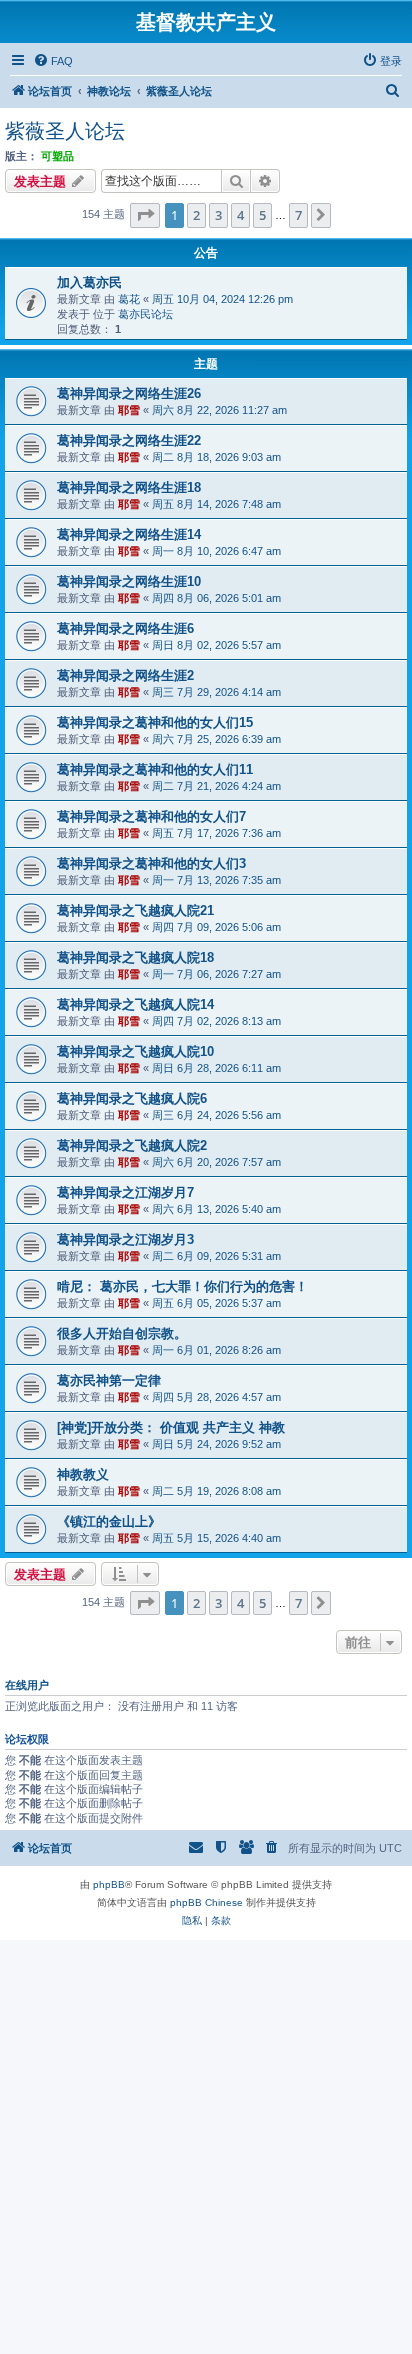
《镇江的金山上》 (109, 1521)
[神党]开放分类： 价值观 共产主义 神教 (171, 1427)
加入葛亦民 (89, 282)
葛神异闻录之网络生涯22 (129, 440)
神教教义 (83, 1474)
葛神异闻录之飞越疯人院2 (132, 1145)
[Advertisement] (206, 2146)
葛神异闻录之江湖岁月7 (125, 1192)
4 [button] (240, 215)
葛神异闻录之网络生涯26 (129, 393)
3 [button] (218, 215)
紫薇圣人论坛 (65, 131)
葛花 (129, 299)
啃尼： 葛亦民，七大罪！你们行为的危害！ (182, 1286)
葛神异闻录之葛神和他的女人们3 (151, 863)
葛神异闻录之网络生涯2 (125, 675)
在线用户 (27, 1685)
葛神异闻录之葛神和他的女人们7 (151, 816)
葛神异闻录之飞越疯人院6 (132, 1098)
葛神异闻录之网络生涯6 (125, 628)
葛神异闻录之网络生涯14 (129, 534)
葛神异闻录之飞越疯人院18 (135, 957)
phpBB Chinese (206, 1902)
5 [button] (262, 215)
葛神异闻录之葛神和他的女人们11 (155, 769)
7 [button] (298, 215)
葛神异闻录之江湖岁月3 (125, 1239)
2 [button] (196, 215)
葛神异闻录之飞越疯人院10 (135, 1051)
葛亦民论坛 (145, 314)
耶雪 (129, 410)
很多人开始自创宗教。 (122, 1333)
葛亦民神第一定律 (109, 1380)
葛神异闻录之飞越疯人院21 (135, 910)
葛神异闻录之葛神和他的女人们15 (155, 722)
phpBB (109, 1884)
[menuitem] (53, 61)
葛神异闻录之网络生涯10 (129, 581)
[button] (145, 215)
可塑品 (57, 156)
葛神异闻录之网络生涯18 (129, 487)
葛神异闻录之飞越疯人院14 (135, 1004)
